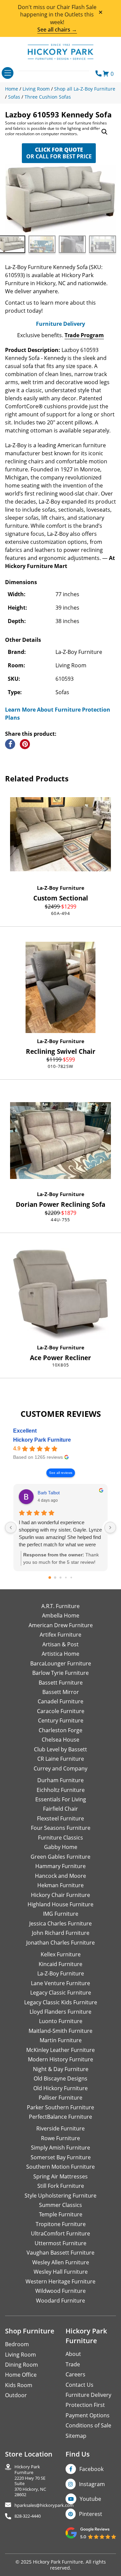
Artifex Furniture (61, 1635)
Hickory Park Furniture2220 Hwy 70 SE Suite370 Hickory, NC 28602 (30, 2481)
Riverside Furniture (61, 2128)
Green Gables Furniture (61, 1857)
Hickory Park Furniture (42, 1440)
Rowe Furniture (61, 2138)
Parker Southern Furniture (61, 2107)
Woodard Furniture (61, 2301)
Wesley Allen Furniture (61, 2262)
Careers (75, 2374)
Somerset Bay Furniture (61, 2157)
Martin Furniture (61, 2040)
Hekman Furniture (61, 1885)
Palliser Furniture (61, 2098)
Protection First (85, 2405)
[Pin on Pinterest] (25, 744)
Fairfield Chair (61, 1809)
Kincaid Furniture (61, 1964)
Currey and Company (61, 1768)
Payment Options (88, 2415)
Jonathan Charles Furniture (61, 1943)
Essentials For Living (61, 1799)
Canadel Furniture (61, 1701)
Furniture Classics (61, 1838)
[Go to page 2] (61, 1578)
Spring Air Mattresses (61, 2176)
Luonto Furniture (61, 2021)
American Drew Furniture (61, 1625)
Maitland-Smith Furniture (61, 2031)
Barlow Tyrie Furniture (61, 1673)
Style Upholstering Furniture (61, 2196)
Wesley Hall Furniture (61, 2272)
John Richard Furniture (61, 1933)
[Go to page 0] (50, 1578)
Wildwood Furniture (61, 2291)
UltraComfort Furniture (61, 2233)
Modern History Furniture (61, 2059)
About (73, 2354)
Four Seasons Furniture (61, 1828)
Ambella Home (61, 1615)
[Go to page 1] (55, 1578)
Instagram (92, 2484)
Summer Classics (61, 2205)
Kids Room (19, 2385)
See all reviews (61, 1473)
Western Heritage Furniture (61, 2281)
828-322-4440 (28, 2516)
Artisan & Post (61, 1644)
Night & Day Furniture (61, 2069)
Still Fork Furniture (61, 2186)
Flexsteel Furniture (61, 1818)
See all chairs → (57, 30)
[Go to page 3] (66, 1578)
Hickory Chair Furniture (61, 1895)
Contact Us (79, 2385)
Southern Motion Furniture (61, 2167)
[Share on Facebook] (10, 744)
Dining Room (22, 2365)
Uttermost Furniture (61, 2243)
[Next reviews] (110, 1528)
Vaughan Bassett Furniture (61, 2253)
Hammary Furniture (61, 1866)
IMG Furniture (61, 1914)
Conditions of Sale (88, 2425)
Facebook (91, 2469)
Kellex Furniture (61, 1954)
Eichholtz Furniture (61, 1790)
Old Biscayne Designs (61, 2078)
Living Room (21, 2355)
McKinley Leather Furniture (61, 2050)
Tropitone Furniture (61, 2224)
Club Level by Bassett (61, 1749)
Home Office (21, 2375)
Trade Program (84, 335)
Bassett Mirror (61, 1692)
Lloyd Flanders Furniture (61, 2012)
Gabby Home (61, 1847)
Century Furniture (61, 1720)
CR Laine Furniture (61, 1759)
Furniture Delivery (61, 324)
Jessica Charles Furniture (61, 1923)
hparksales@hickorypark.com (44, 2505)
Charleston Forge (61, 1730)
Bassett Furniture (61, 1683)
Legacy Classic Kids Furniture (61, 2002)
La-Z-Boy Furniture (61, 888)
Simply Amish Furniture (61, 2148)
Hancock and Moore (61, 1876)
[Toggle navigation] (8, 73)
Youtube (90, 2499)
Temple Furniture (61, 2214)
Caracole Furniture (61, 1711)
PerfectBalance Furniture (61, 2117)
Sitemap (76, 2436)
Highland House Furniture (61, 1904)
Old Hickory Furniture (61, 2088)
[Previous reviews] (11, 1528)
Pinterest (91, 2514)
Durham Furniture (61, 1780)
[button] (105, 132)
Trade (73, 2364)
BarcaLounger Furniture (61, 1663)
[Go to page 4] (71, 1578)
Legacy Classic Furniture (61, 1993)
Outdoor (16, 2395)
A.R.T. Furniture (61, 1606)
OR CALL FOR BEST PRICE (59, 153)
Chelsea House (61, 1740)
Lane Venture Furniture (61, 1983)
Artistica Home (61, 1654)
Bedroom (17, 2344)
